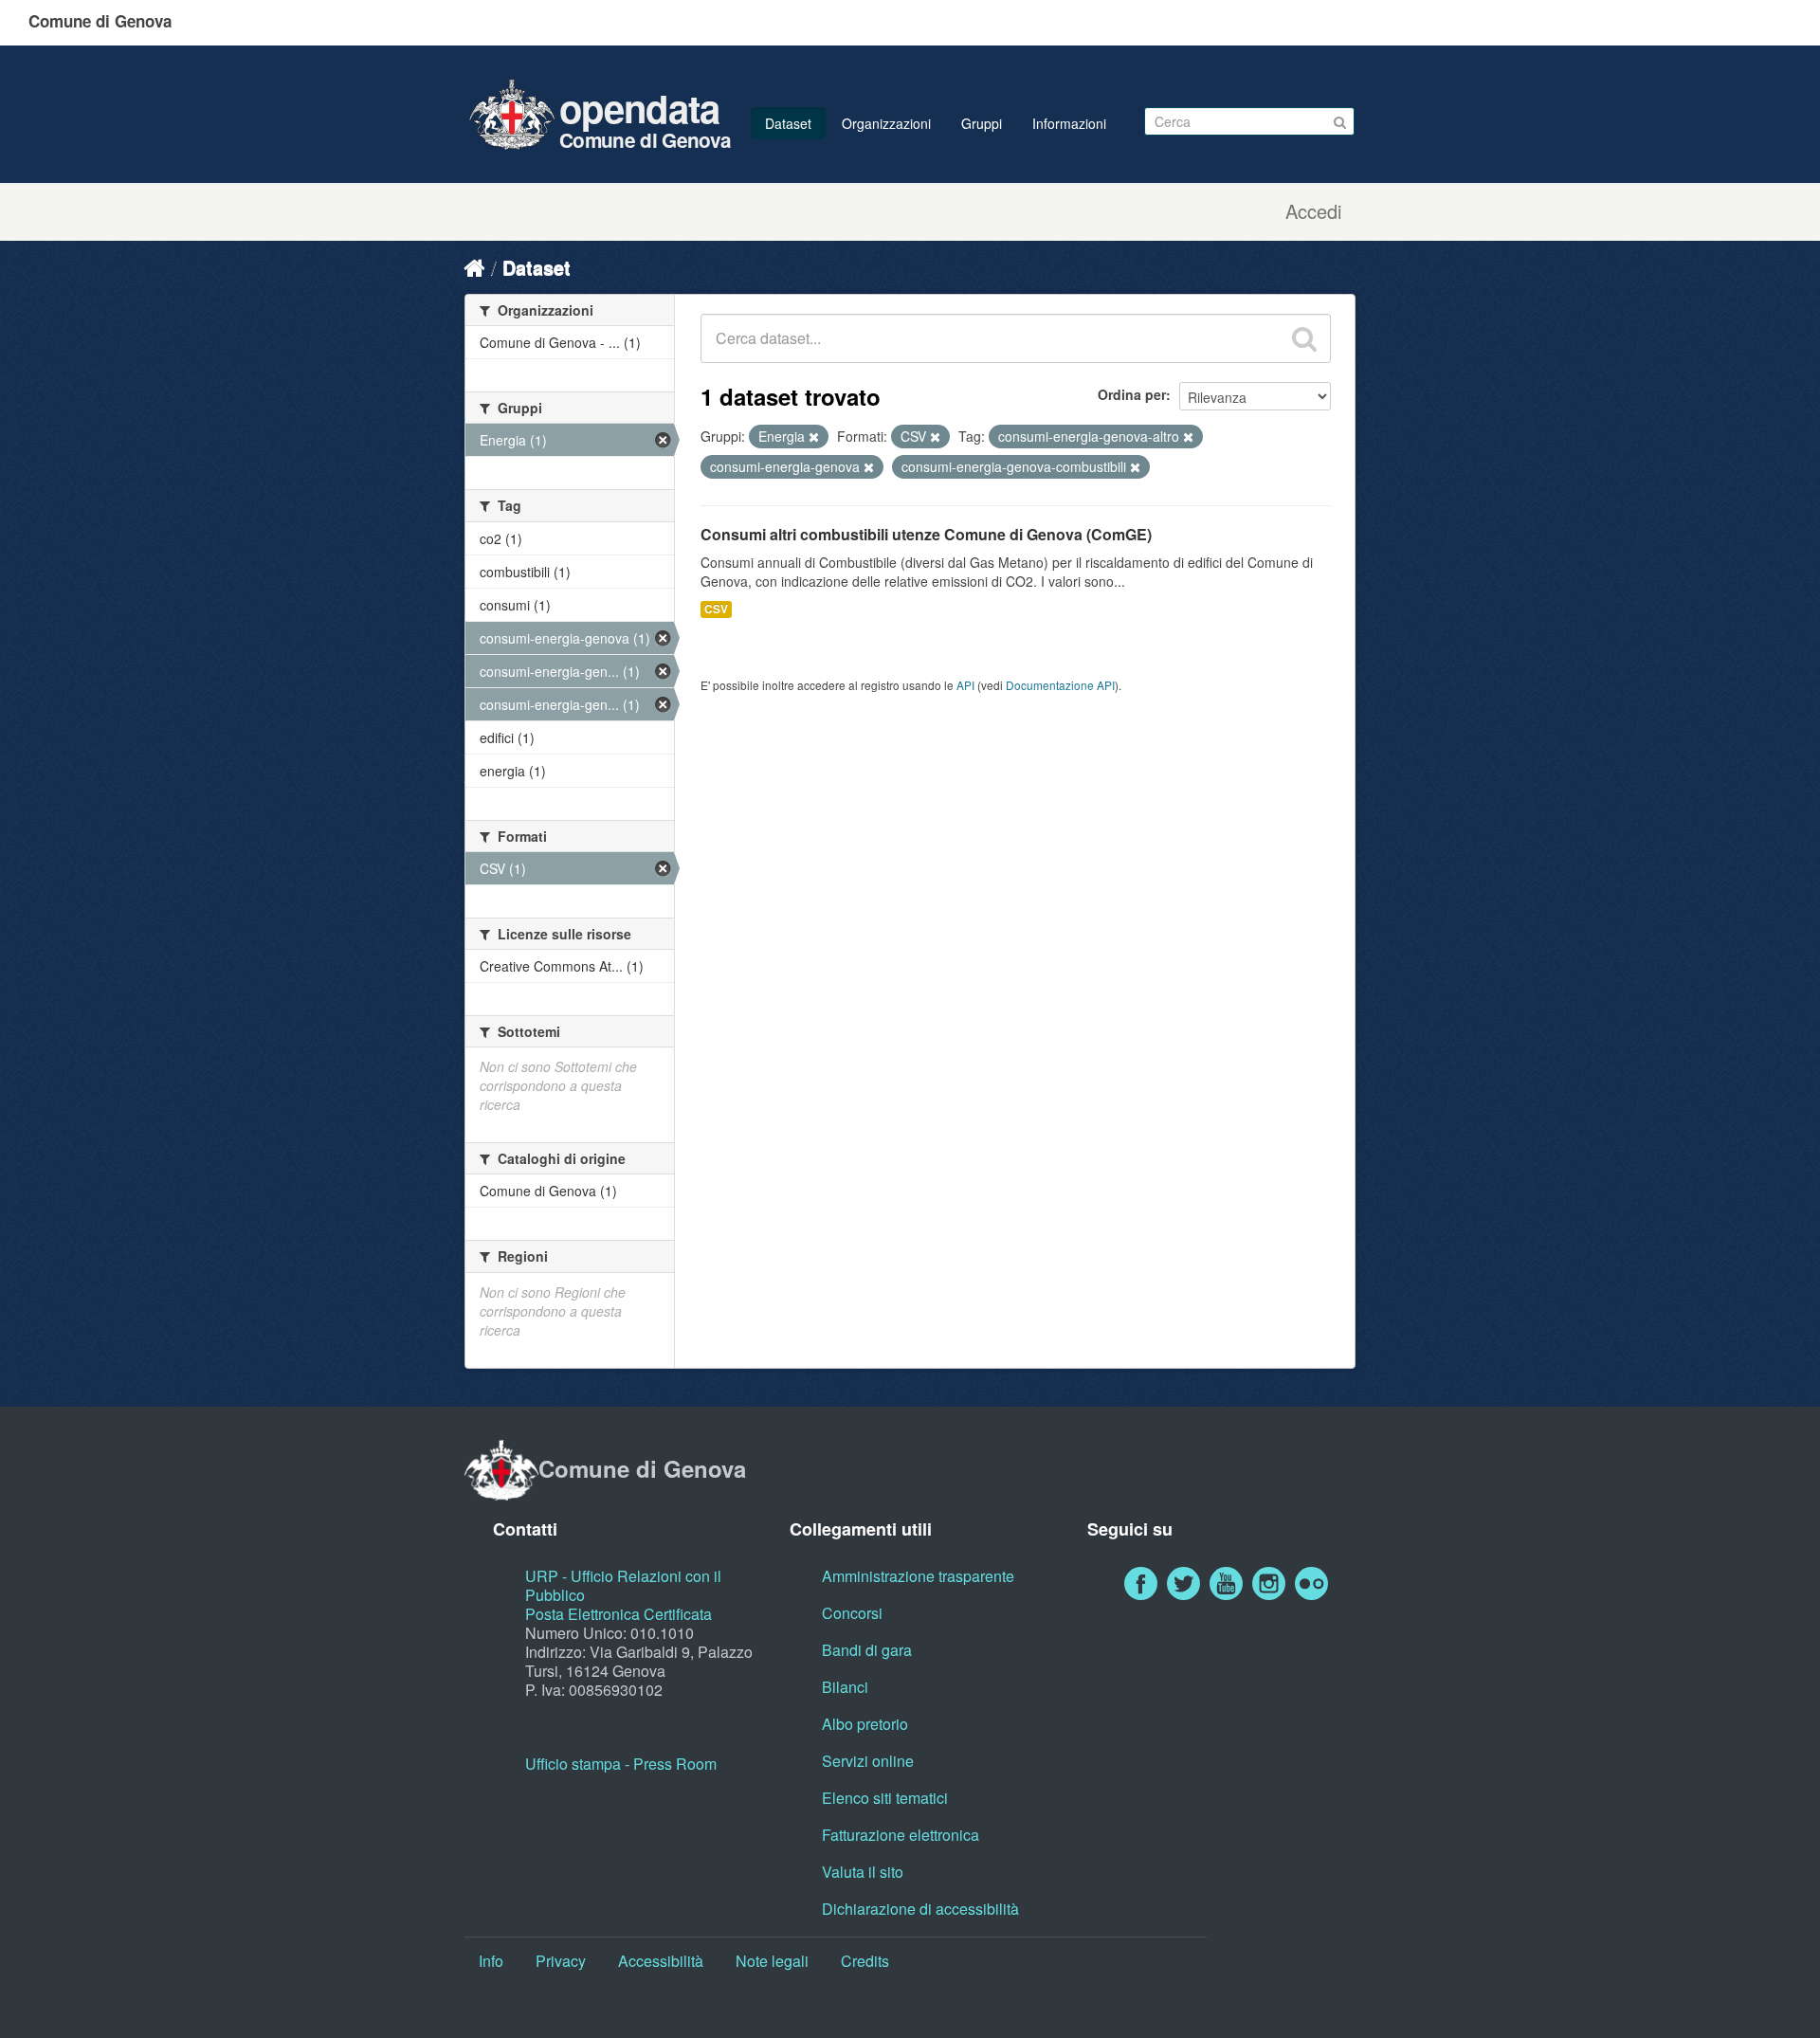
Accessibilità (661, 1961)
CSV (716, 609)
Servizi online (868, 1761)
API (965, 685)
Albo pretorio (865, 1724)
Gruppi (982, 123)
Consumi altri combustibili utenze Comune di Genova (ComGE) (926, 534)
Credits (865, 1961)
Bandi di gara (867, 1650)
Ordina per (1132, 394)
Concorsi (852, 1613)
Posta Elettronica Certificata (619, 1614)
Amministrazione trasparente (918, 1576)
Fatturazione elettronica (901, 1835)
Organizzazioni (886, 123)
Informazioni (1069, 123)
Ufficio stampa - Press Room (621, 1764)
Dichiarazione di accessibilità (920, 1909)
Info (491, 1961)
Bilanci (845, 1687)
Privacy (561, 1961)
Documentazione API (1060, 685)
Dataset (788, 123)
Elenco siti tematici (885, 1798)
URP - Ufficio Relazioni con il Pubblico (623, 1585)
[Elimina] (814, 437)
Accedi (1313, 211)
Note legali (772, 1961)
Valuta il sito (863, 1872)
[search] (1304, 338)
